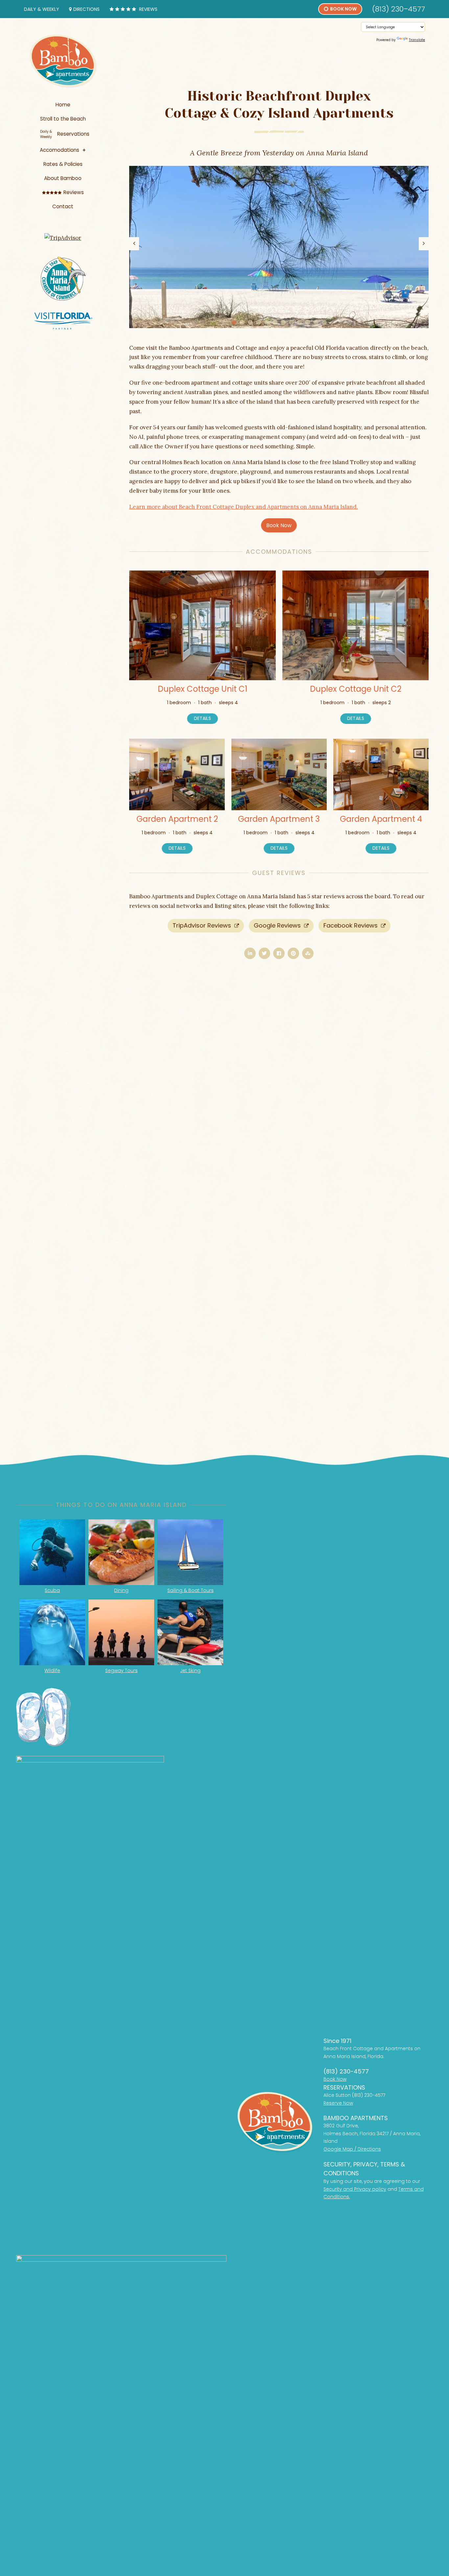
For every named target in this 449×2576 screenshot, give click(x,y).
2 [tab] (242, 322)
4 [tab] (259, 322)
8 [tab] (291, 322)
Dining (121, 1590)
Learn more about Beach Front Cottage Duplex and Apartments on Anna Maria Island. (244, 507)
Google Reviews (278, 925)
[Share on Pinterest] (293, 953)
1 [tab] (234, 322)
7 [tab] (283, 322)
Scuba (52, 1590)
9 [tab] (300, 322)
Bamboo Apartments (63, 61)
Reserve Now (338, 2103)
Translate (417, 40)
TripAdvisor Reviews (203, 925)
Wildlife (52, 1670)
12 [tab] (324, 322)
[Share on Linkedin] (250, 953)
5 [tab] (267, 322)
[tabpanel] (279, 247)
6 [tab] (275, 322)
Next (424, 244)
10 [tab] (308, 322)
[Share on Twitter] (264, 953)
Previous (134, 244)
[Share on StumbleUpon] (308, 953)
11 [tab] (316, 322)
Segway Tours (121, 1670)
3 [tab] (250, 322)
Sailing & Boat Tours (190, 1590)
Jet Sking (190, 1670)
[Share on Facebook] (279, 953)
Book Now (279, 525)
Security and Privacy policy (355, 2189)
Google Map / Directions (352, 2149)
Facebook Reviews (351, 925)
